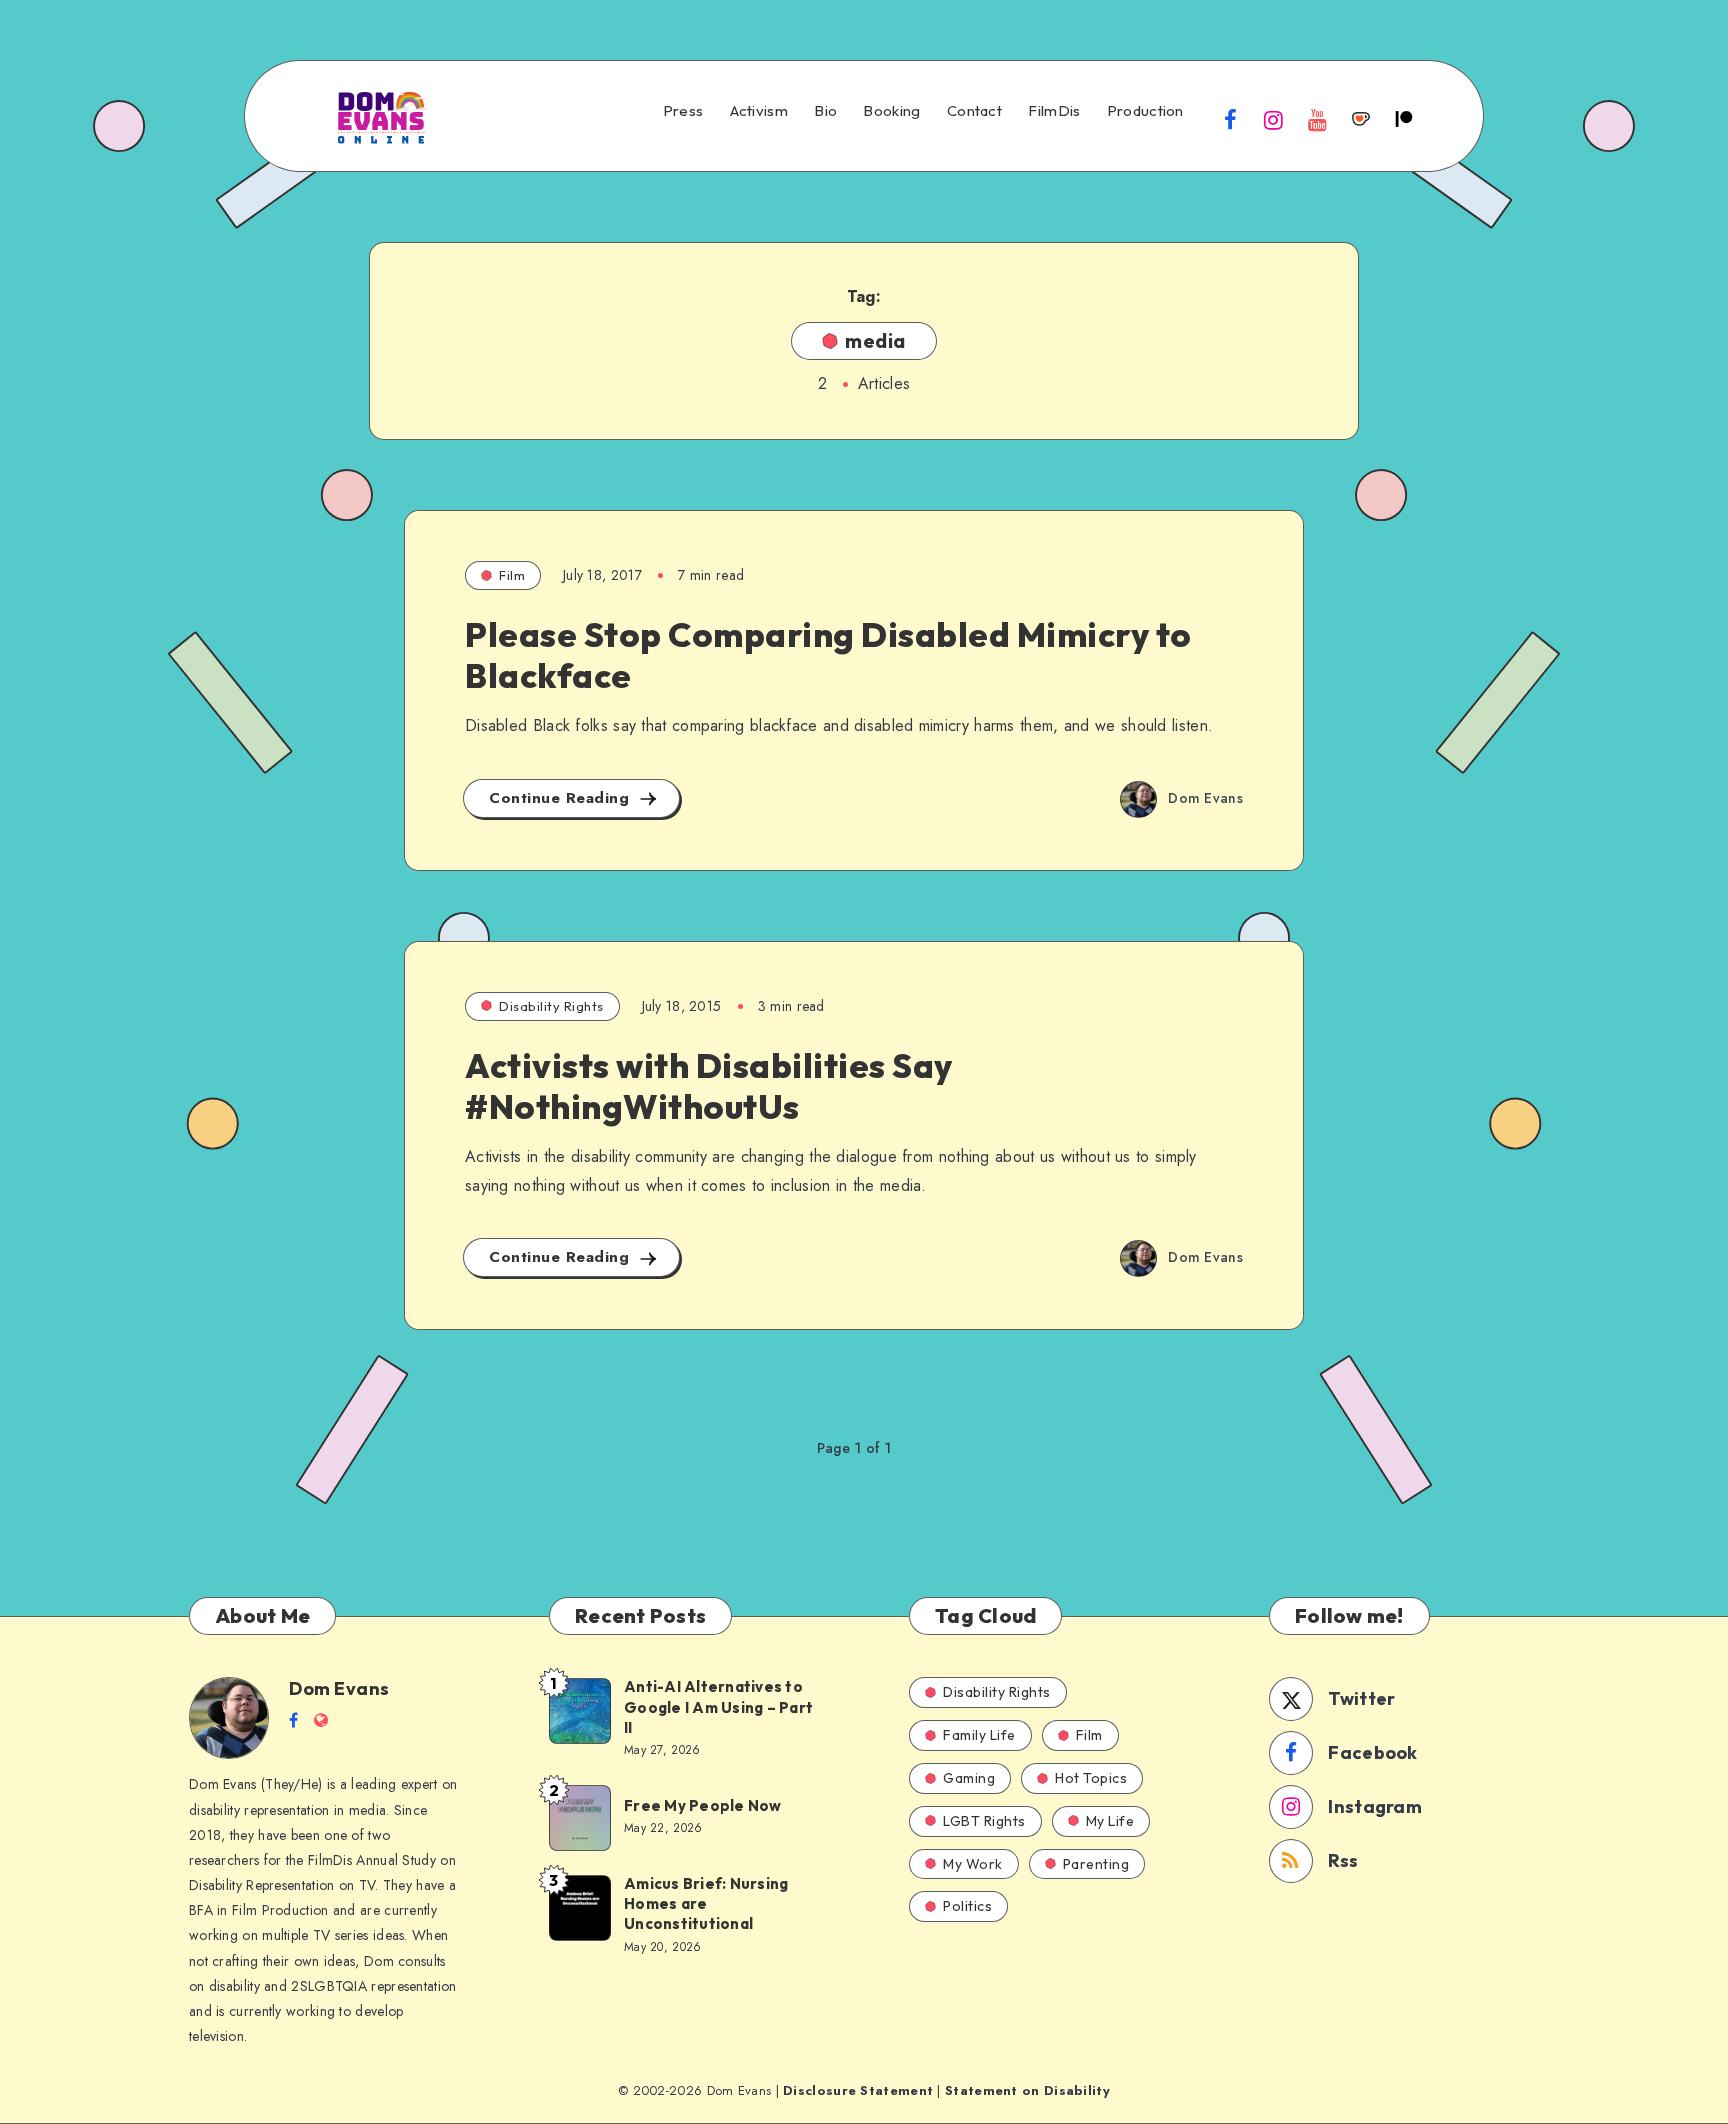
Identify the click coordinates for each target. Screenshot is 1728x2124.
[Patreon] (1404, 119)
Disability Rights (551, 1006)
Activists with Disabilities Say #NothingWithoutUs (709, 1086)
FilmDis (1054, 111)
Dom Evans (339, 1688)
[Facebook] (1231, 119)
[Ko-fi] (1361, 119)
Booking (891, 111)
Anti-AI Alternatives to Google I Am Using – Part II (718, 1707)
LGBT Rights (984, 1821)
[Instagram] (1274, 119)
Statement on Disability (1027, 2090)
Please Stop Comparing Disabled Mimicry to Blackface (828, 655)
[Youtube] (1317, 119)
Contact (974, 111)
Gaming (969, 1778)
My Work (973, 1864)
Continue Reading (562, 798)
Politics (967, 1906)
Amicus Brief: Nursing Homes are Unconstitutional (706, 1904)
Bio (825, 111)
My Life (1110, 1821)
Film (512, 575)
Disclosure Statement (858, 2090)
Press (683, 111)
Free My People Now (704, 1805)
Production (1145, 111)
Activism (759, 111)
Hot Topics (1091, 1778)
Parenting (1096, 1864)
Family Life (979, 1735)
